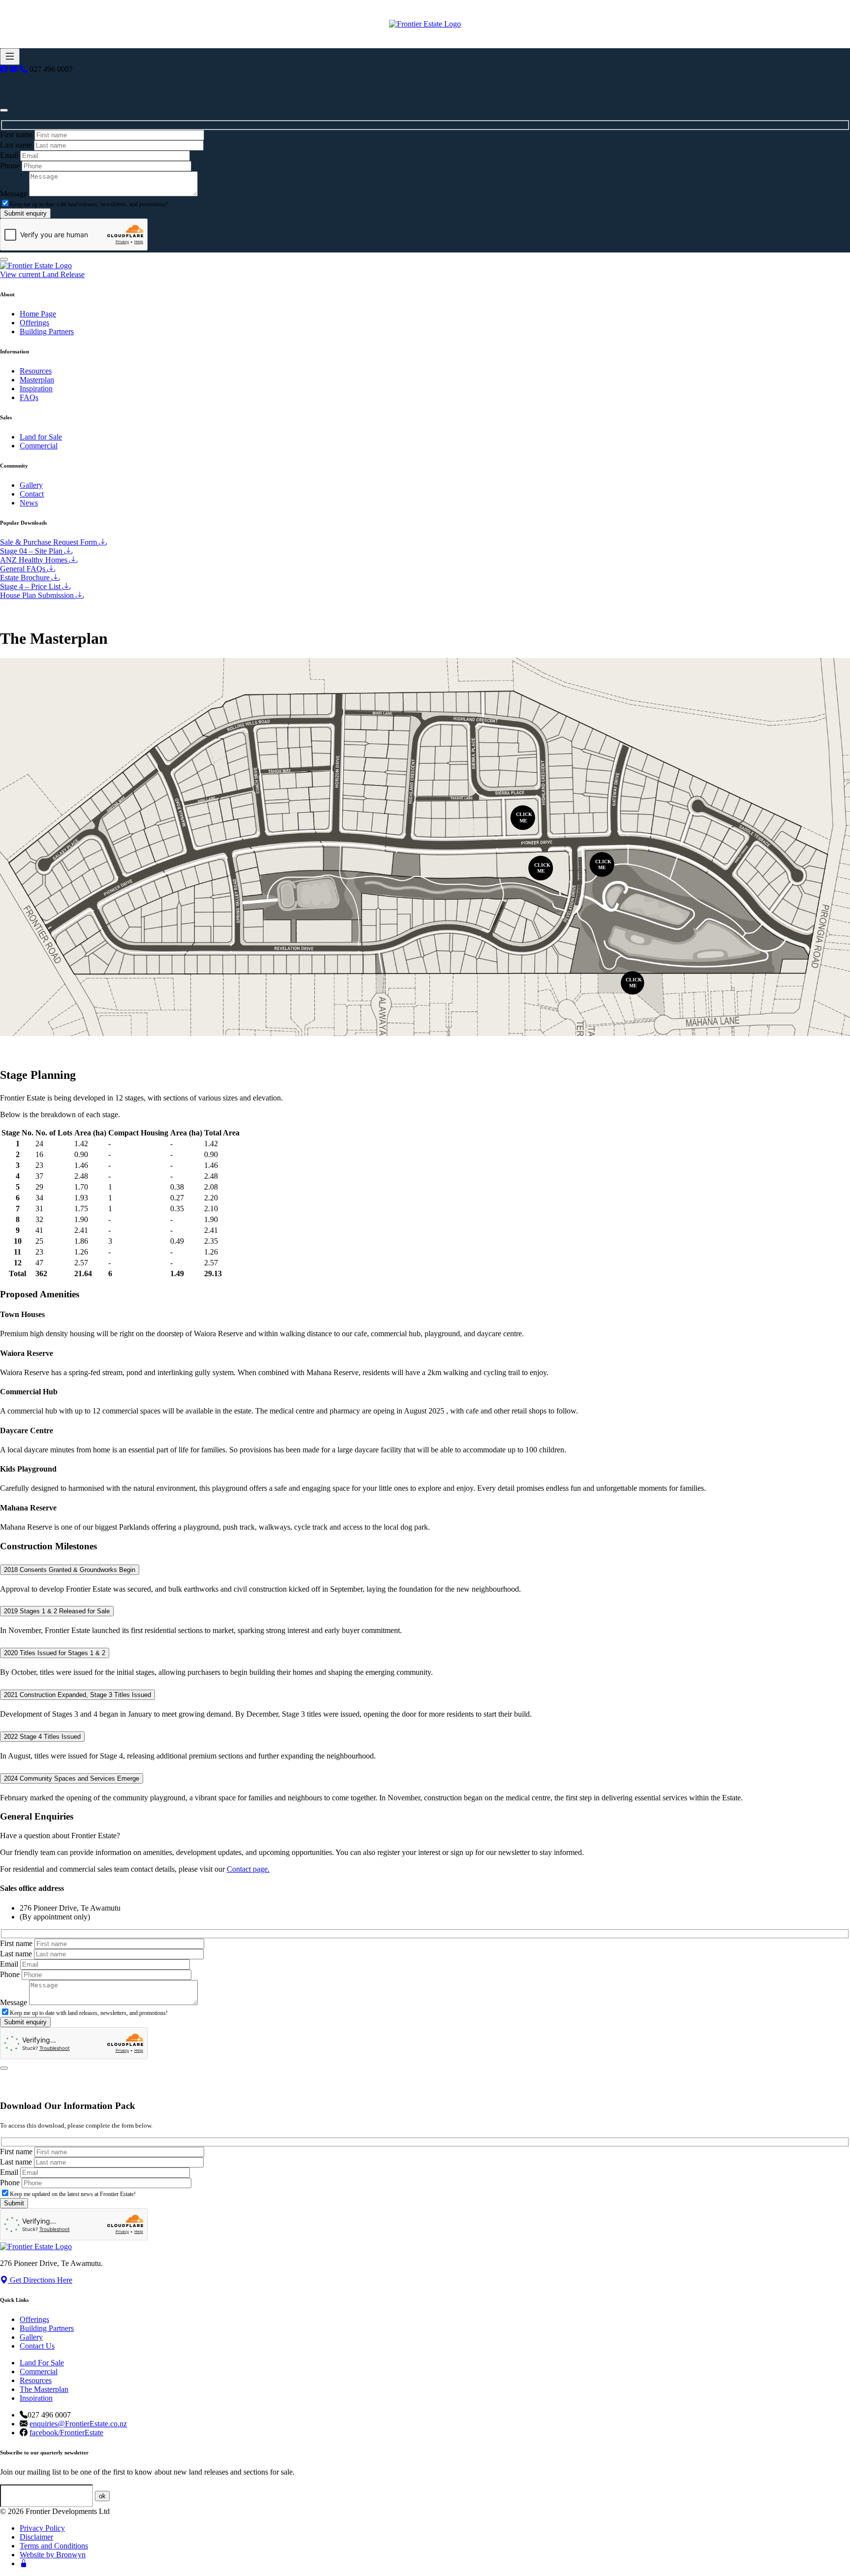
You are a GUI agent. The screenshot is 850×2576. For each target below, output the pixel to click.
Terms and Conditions (54, 2546)
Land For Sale (42, 2363)
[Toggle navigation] (10, 57)
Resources (36, 371)
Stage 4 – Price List (31, 586)
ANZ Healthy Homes (35, 560)
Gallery (31, 485)
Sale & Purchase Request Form (49, 542)
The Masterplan (44, 2389)
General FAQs (24, 569)
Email (9, 155)
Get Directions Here (40, 2280)
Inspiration (36, 389)
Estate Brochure (26, 578)
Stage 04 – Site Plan (32, 551)
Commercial (39, 446)
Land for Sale (41, 437)
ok (102, 2496)
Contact (32, 494)
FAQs (29, 397)
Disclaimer (36, 2537)
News (29, 503)
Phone (10, 166)
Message (14, 194)
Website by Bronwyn (53, 2555)
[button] (541, 868)
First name (16, 135)
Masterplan (37, 380)
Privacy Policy (42, 2528)
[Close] (4, 110)
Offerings (34, 323)
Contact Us (37, 2346)
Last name (16, 145)
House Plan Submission (38, 595)
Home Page (38, 314)
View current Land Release (42, 274)
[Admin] (24, 2563)
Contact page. (248, 1869)
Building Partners (47, 331)
